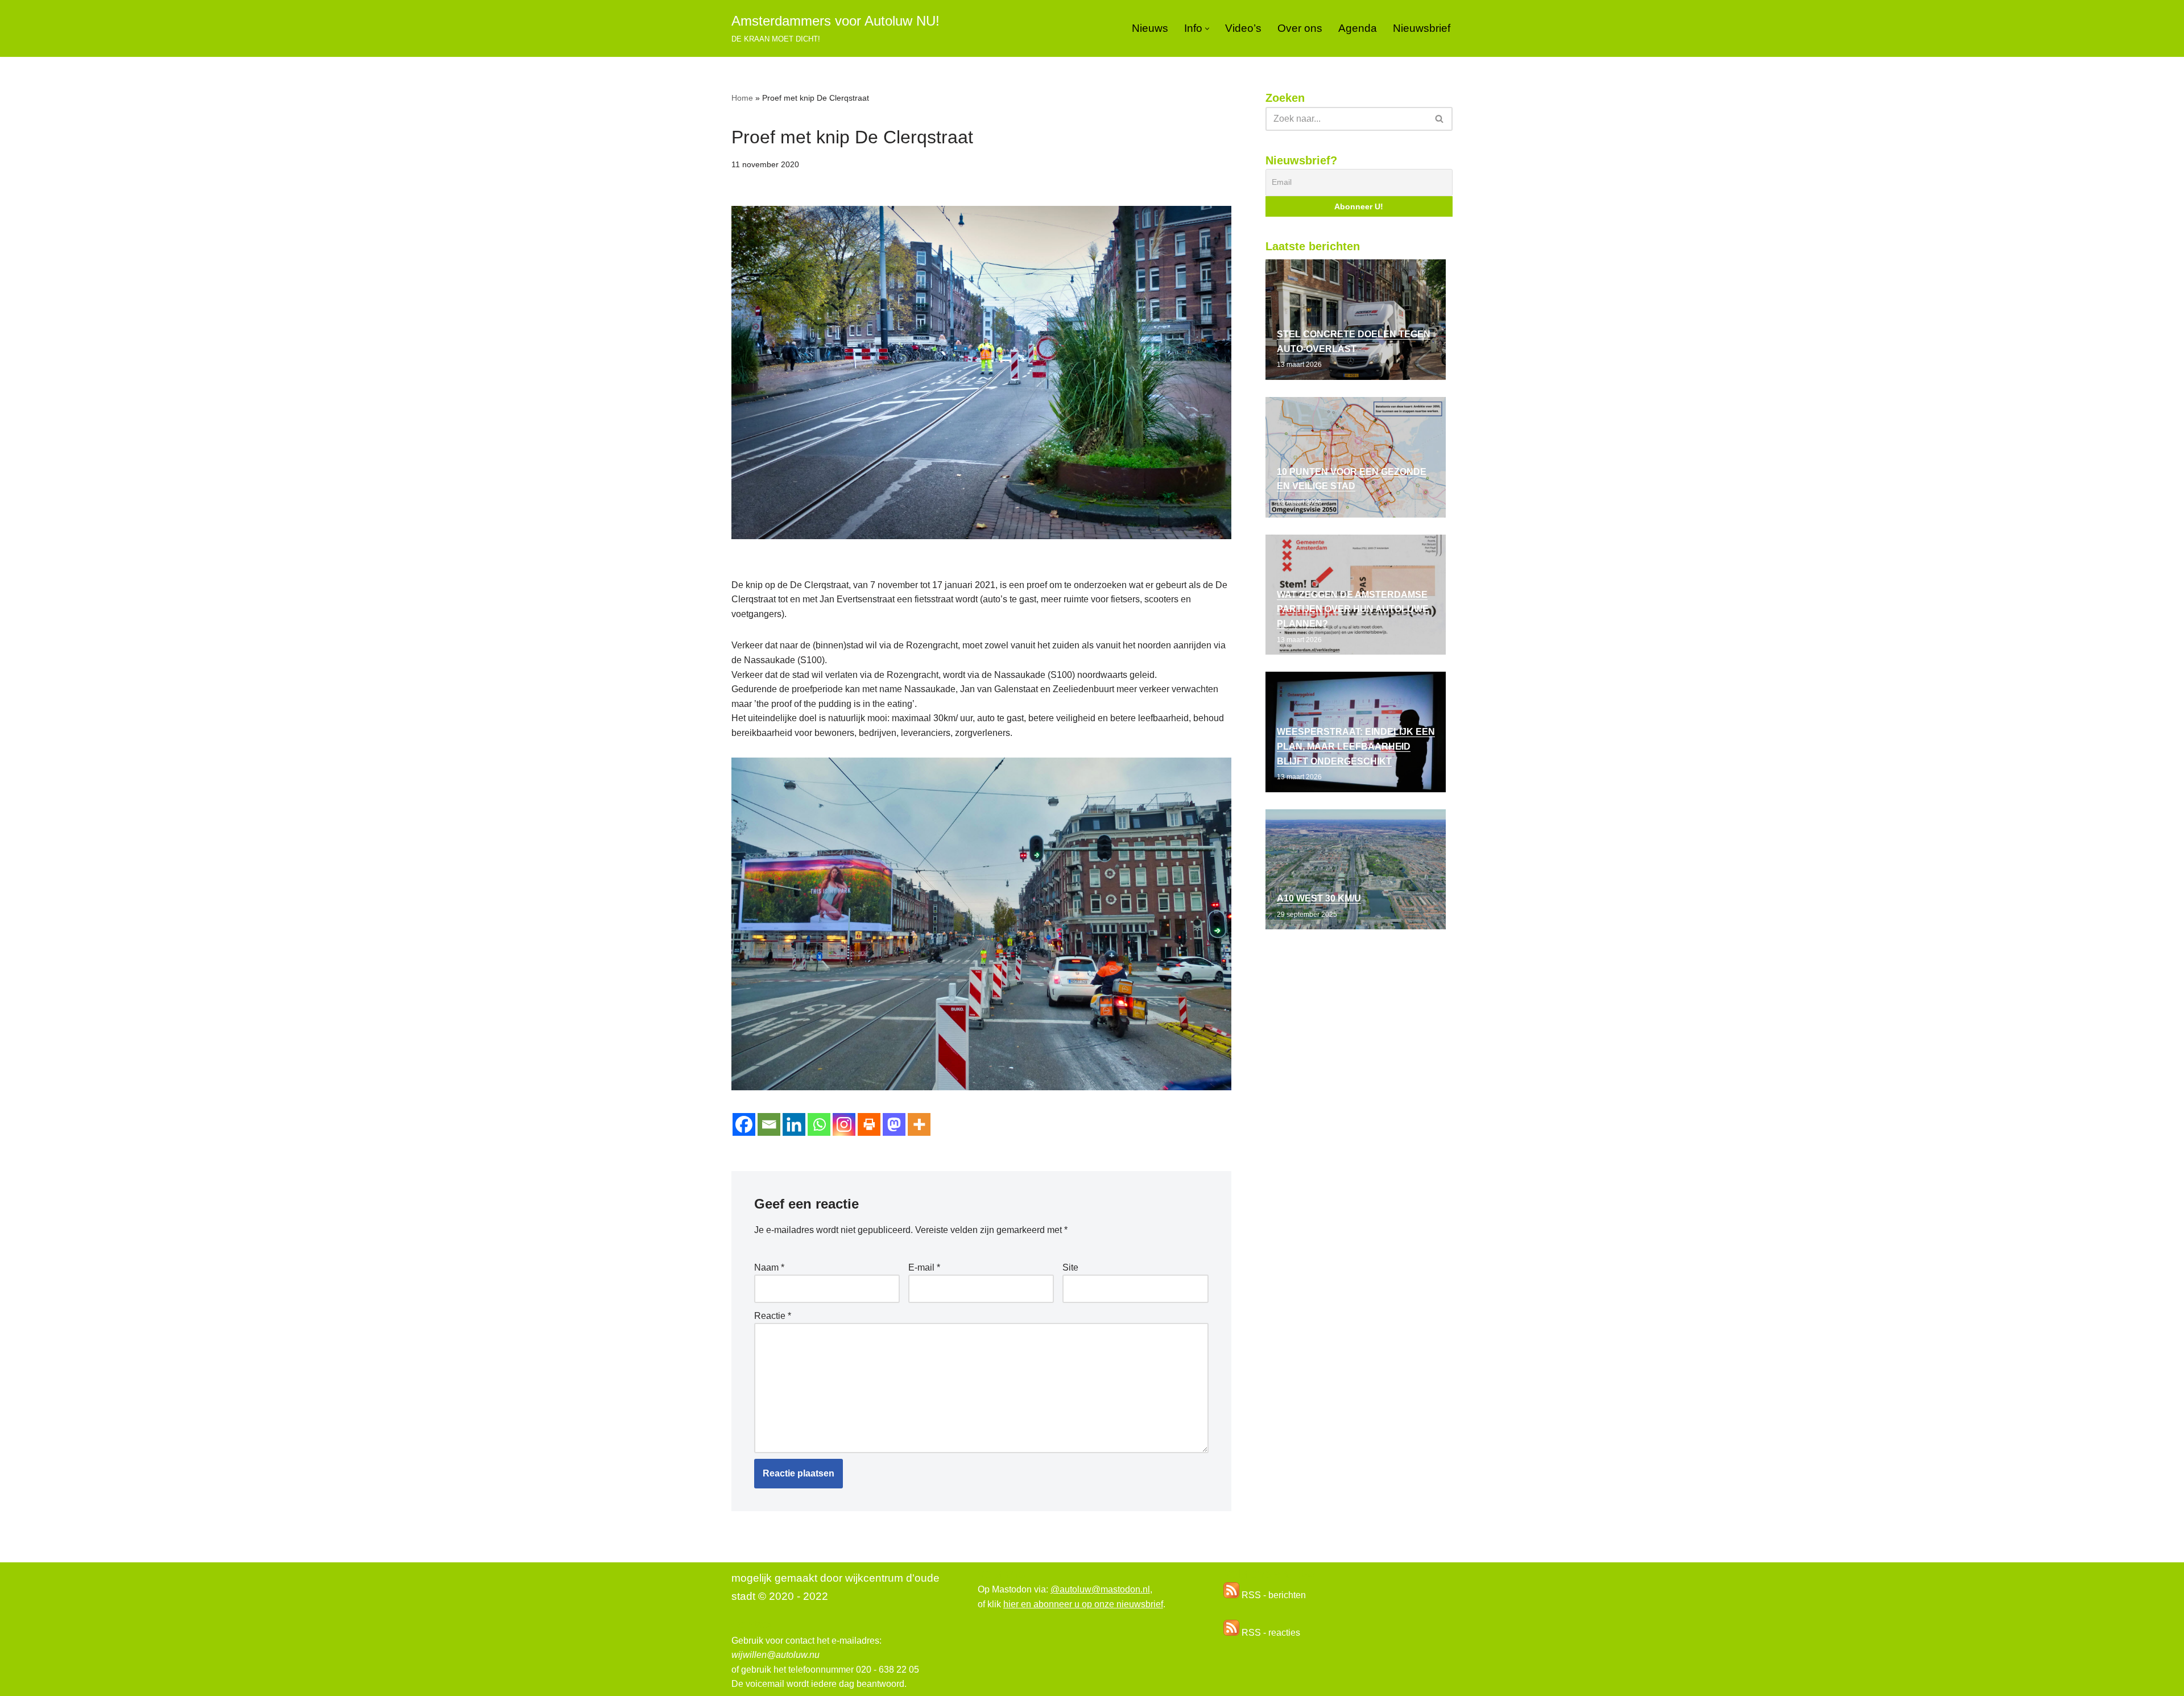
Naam (769, 1267)
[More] (919, 1124)
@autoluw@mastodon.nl (1100, 1589)
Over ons (1300, 28)
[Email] (769, 1124)
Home (742, 98)
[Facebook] (744, 1124)
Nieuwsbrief (1422, 28)
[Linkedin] (794, 1124)
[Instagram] (844, 1124)
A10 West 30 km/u (1319, 898)
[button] (1207, 29)
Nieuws (1150, 28)
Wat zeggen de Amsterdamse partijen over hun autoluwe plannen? (1353, 609)
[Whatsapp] (819, 1124)
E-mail (924, 1267)
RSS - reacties (1270, 1633)
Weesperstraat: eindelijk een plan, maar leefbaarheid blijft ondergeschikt (1356, 746)
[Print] (869, 1124)
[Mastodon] (894, 1124)
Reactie (773, 1316)
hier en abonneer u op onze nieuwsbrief (1083, 1604)
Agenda (1358, 28)
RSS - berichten (1273, 1595)
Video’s (1243, 28)
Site (1070, 1267)
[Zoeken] (1440, 119)
